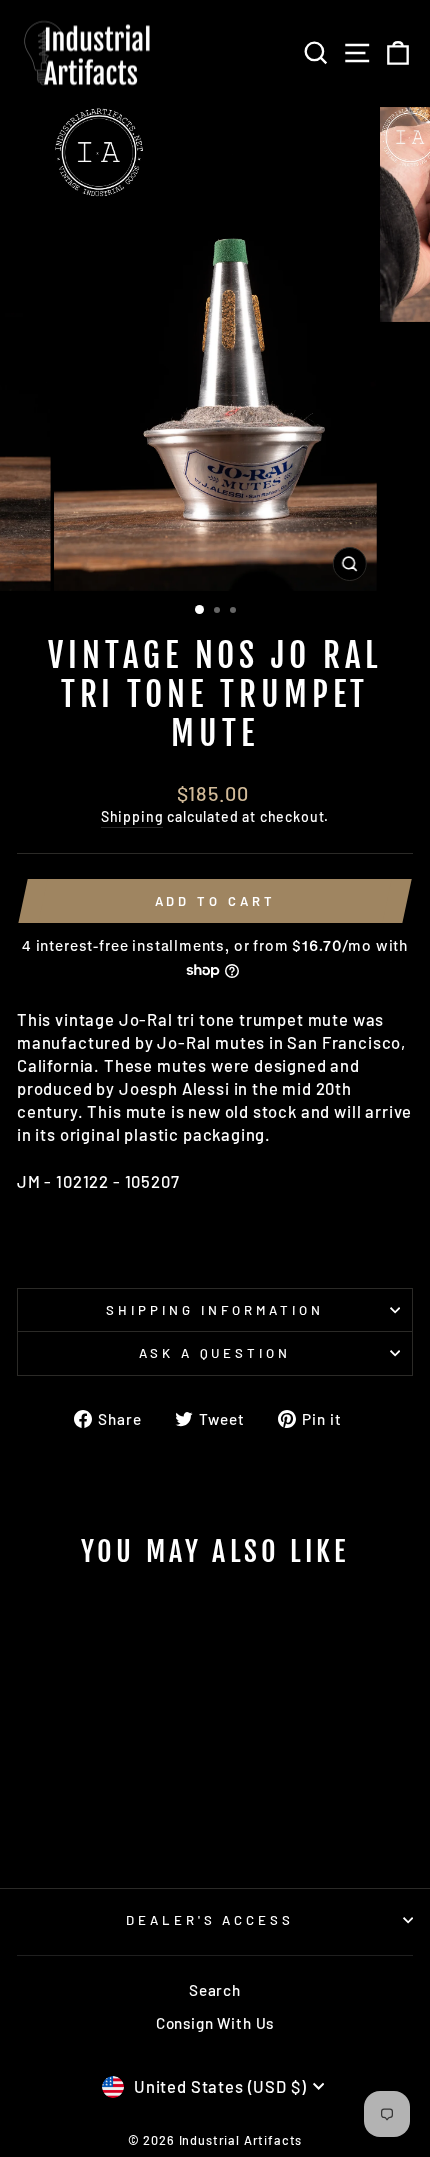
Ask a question (215, 1353)
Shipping (132, 816)
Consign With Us (215, 2023)
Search (215, 1990)
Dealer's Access (210, 1920)
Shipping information (215, 1310)
